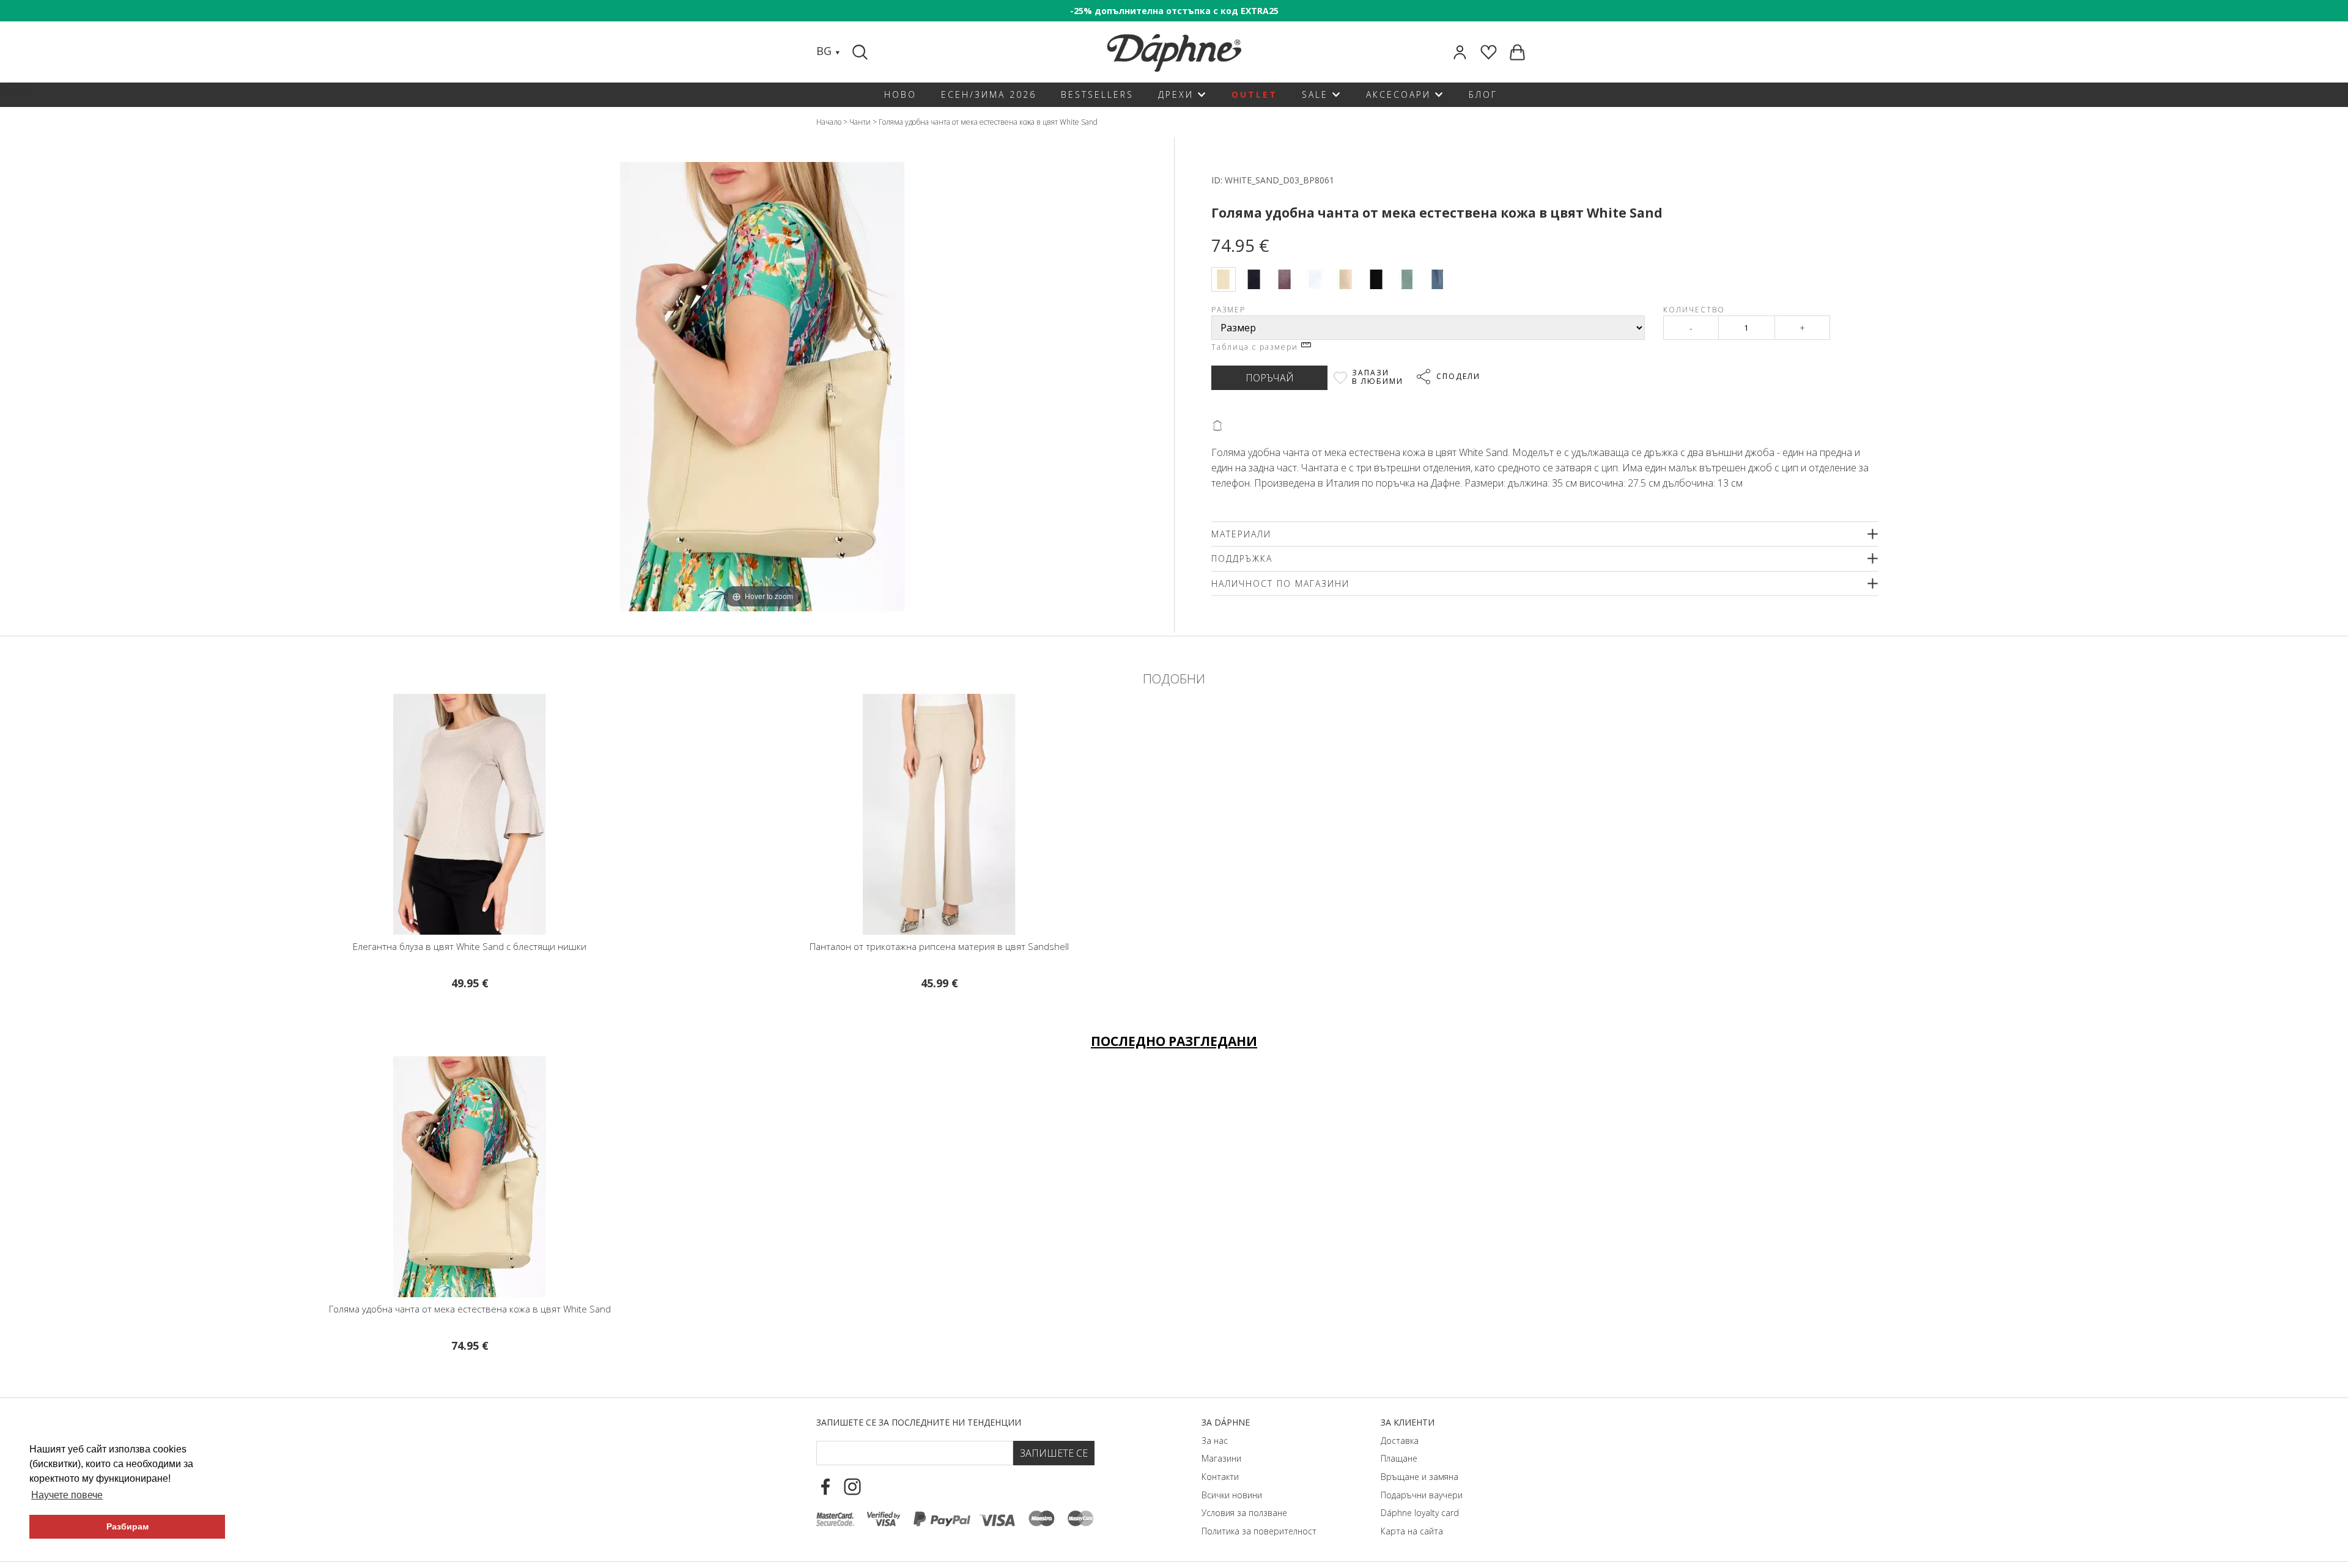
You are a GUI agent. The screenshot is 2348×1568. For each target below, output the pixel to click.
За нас (1215, 1441)
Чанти (860, 122)
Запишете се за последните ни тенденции (919, 1422)
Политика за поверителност (1259, 1531)
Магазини (1221, 1458)
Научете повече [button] (67, 1495)
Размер (1228, 310)
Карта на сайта (1412, 1531)
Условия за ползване (1244, 1513)
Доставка (1400, 1441)
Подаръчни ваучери (1422, 1495)
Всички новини (1232, 1495)
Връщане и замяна (1420, 1477)
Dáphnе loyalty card (1420, 1513)
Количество (1694, 310)
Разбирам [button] (127, 1526)
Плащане (1399, 1458)
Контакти (1220, 1477)
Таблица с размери (1256, 347)
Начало (829, 122)
